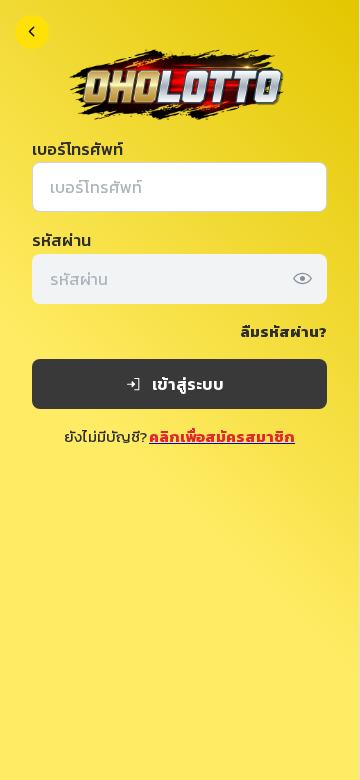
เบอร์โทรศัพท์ (77, 149)
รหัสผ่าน (61, 240)
